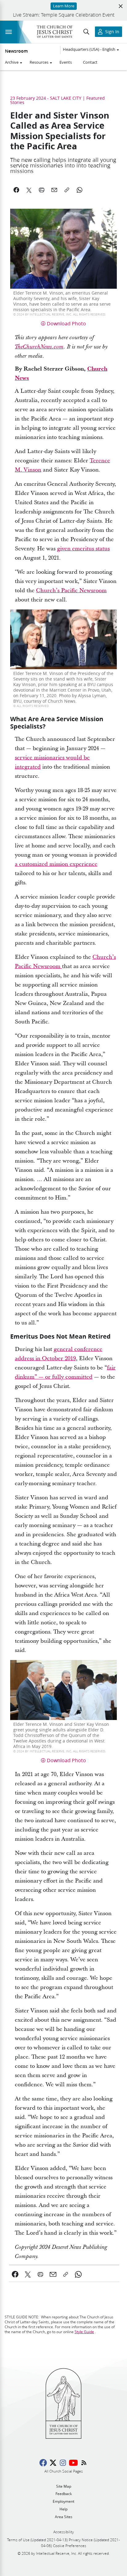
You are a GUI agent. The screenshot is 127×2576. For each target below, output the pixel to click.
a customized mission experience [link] (56, 864)
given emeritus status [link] (83, 549)
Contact (90, 62)
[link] (15, 2274)
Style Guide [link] (84, 2332)
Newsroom (16, 51)
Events (66, 62)
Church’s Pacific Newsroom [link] (71, 591)
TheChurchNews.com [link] (39, 347)
